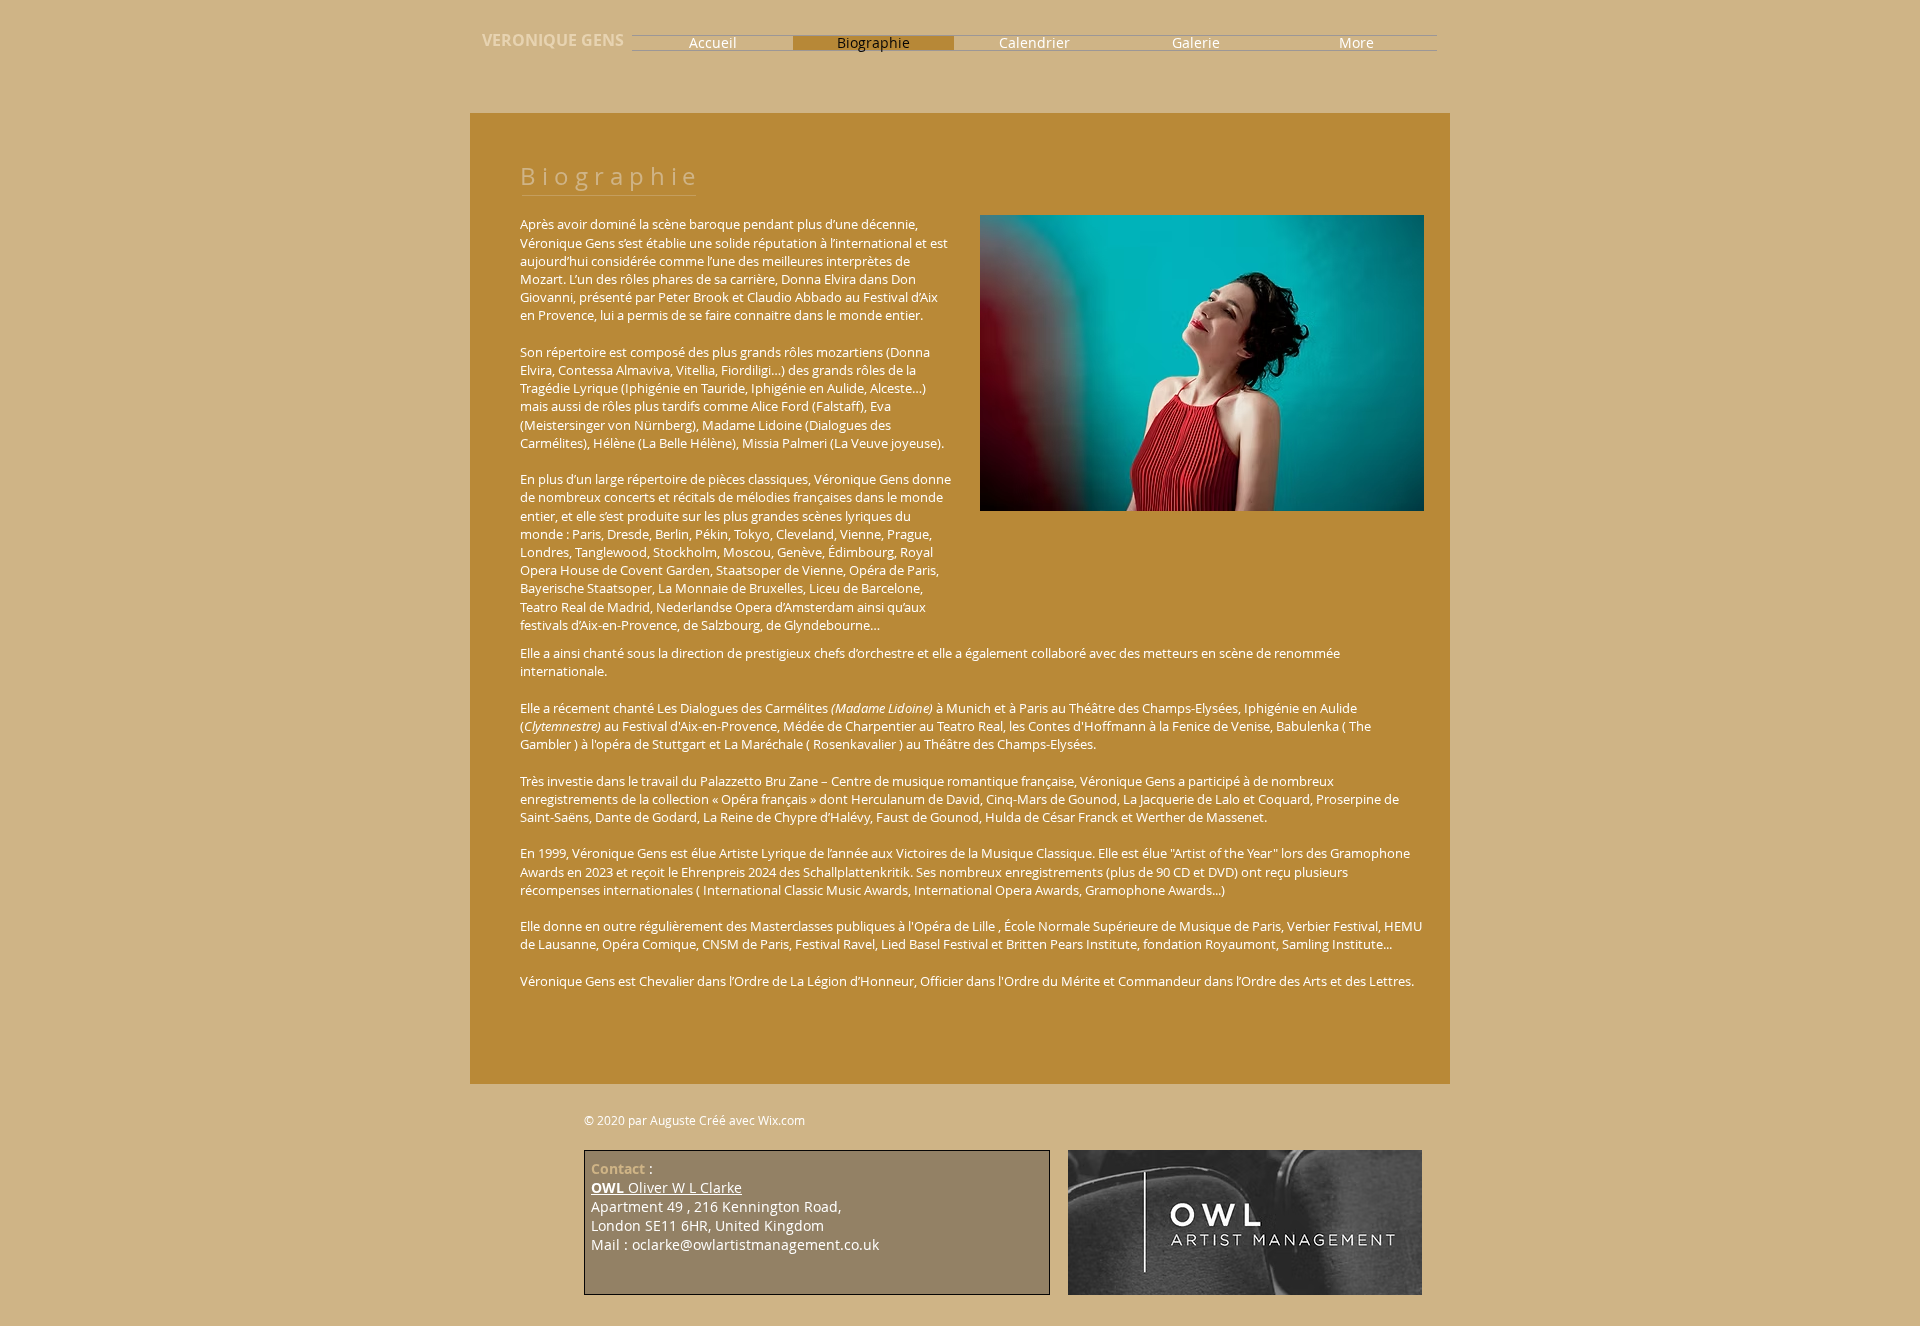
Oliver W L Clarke (666, 1187)
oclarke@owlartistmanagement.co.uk (755, 1244)
